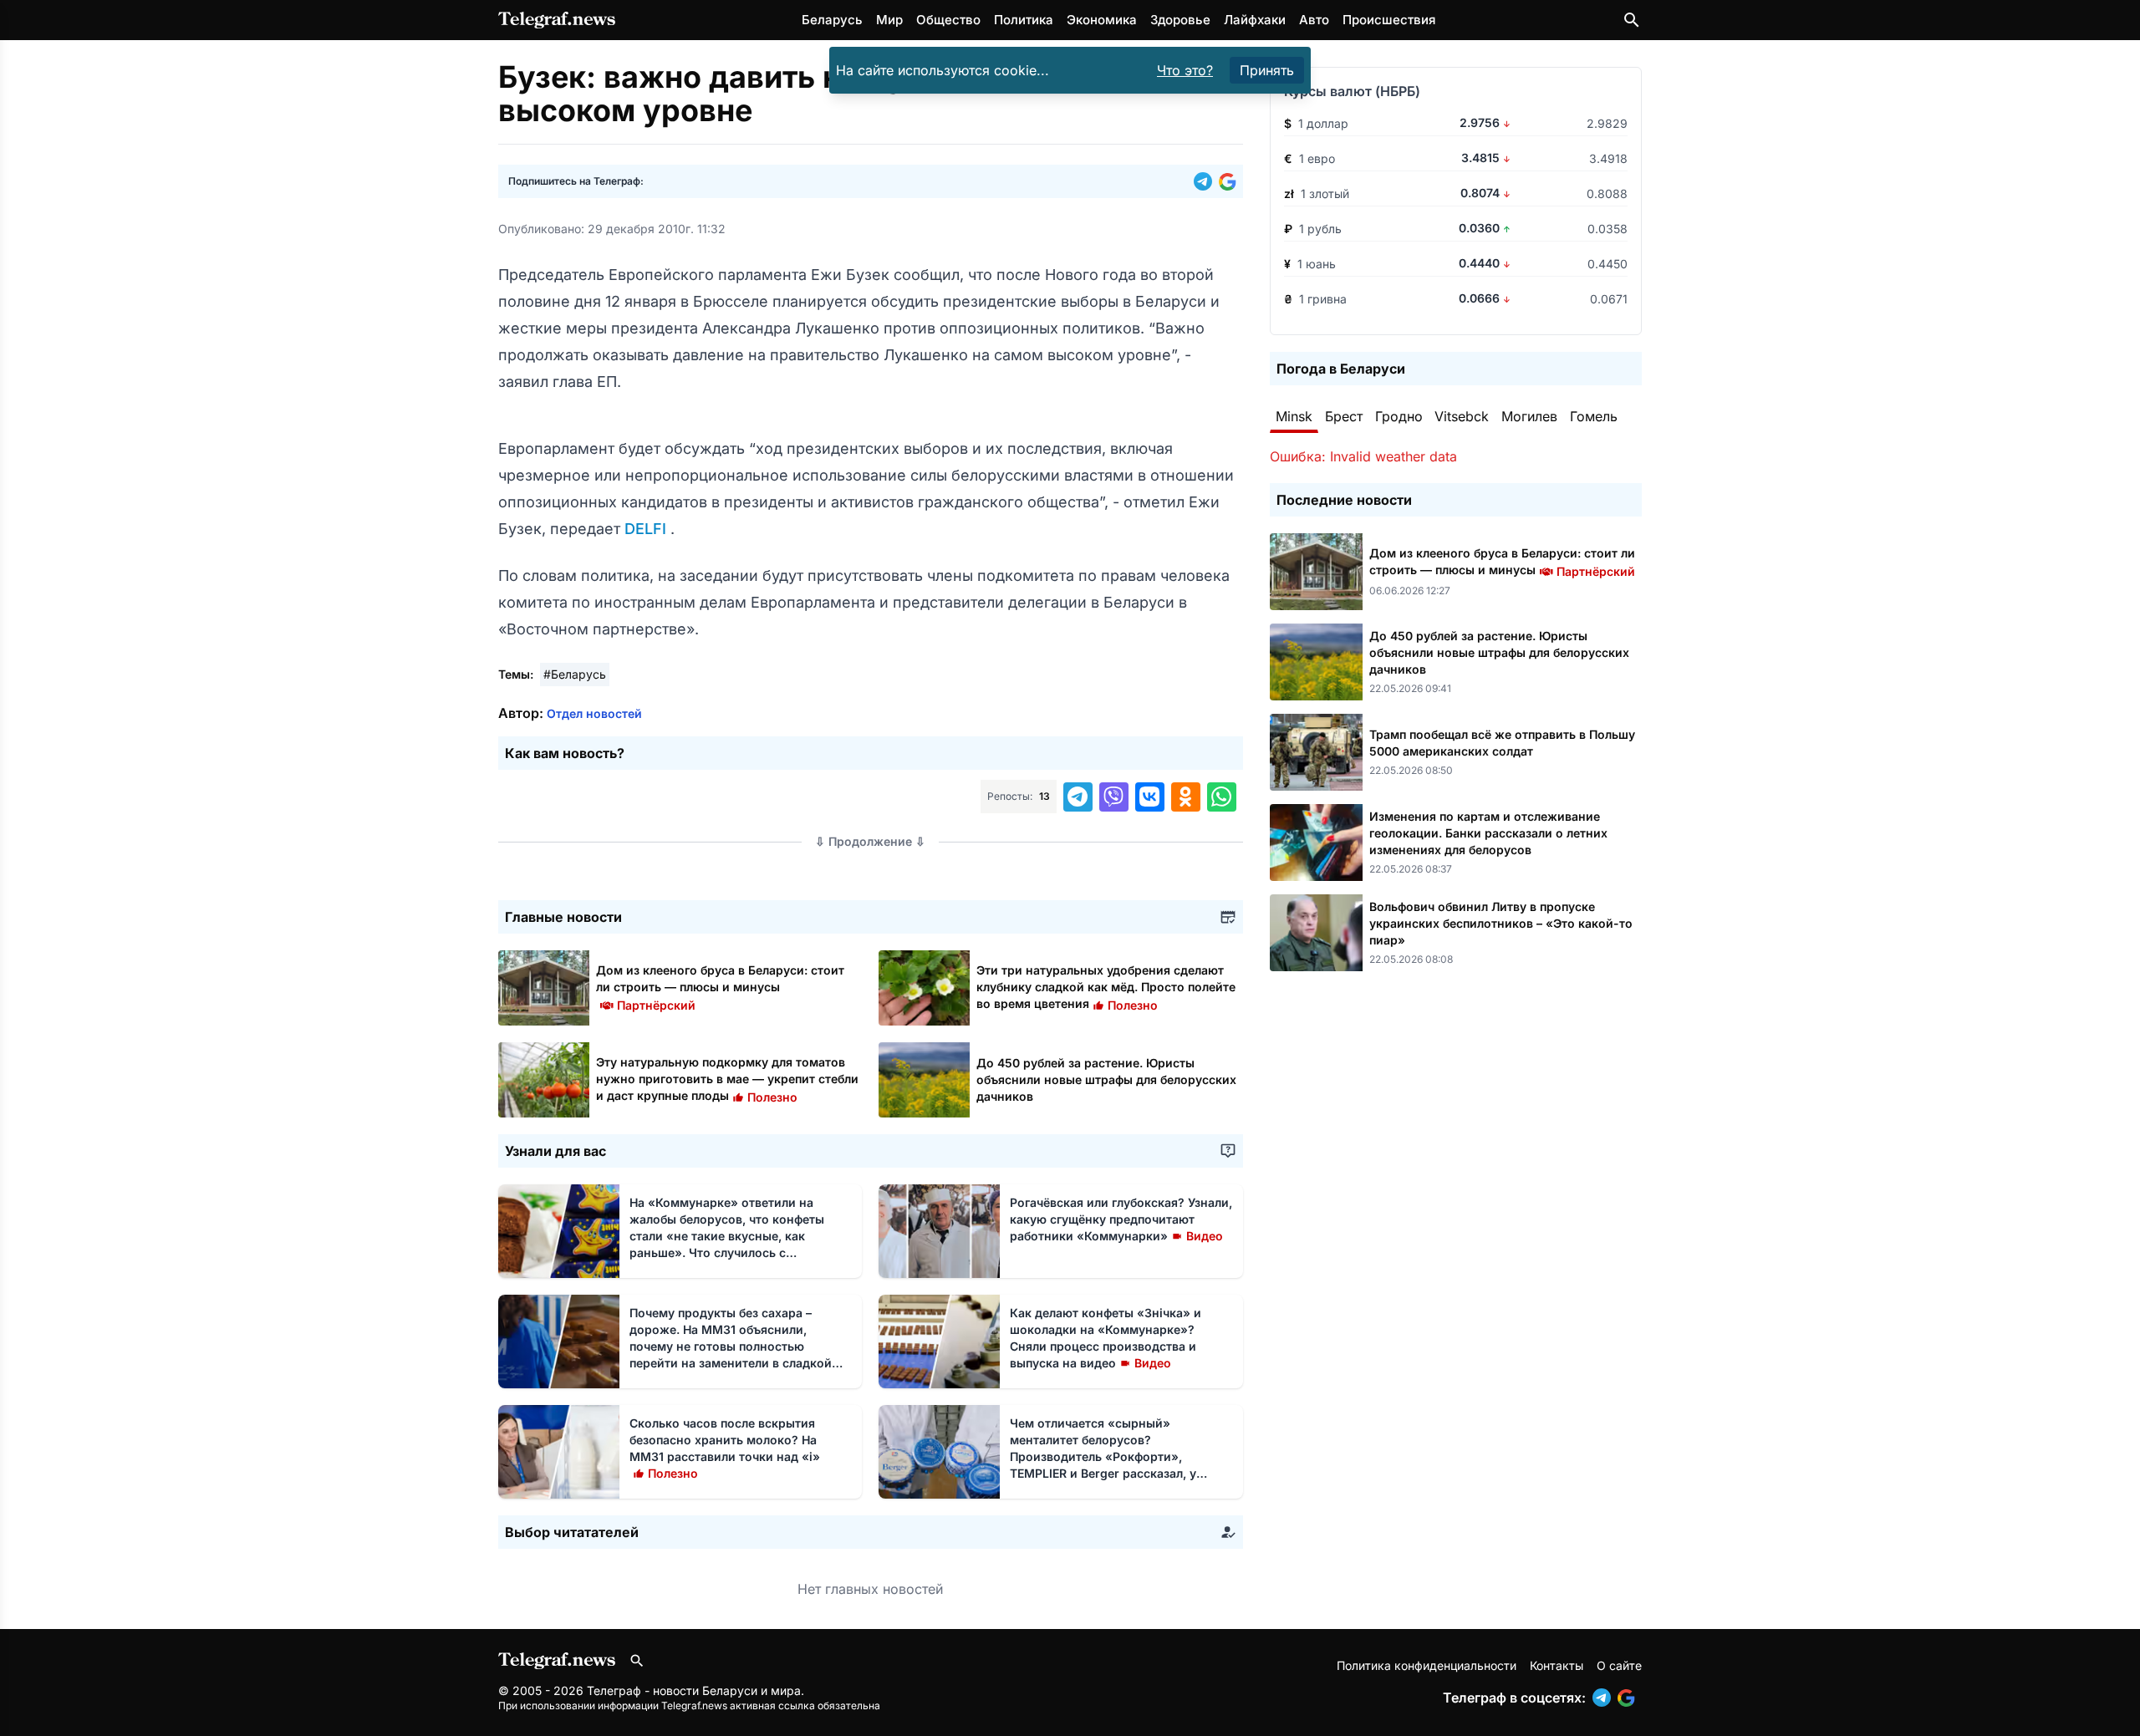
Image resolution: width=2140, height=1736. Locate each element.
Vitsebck (1462, 416)
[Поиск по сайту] (1632, 20)
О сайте (1619, 1665)
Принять (1267, 70)
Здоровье (1180, 20)
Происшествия (1389, 20)
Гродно (1399, 416)
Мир (889, 20)
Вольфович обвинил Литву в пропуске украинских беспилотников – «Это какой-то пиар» (1501, 923)
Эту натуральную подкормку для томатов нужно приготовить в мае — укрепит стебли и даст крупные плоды (727, 1079)
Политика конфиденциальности (1427, 1665)
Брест (1344, 416)
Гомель (1594, 416)
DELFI (647, 529)
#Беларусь (575, 674)
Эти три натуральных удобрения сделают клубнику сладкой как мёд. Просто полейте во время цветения (1106, 987)
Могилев (1529, 416)
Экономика (1102, 20)
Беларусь (832, 20)
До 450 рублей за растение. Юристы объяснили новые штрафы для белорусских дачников (1106, 1079)
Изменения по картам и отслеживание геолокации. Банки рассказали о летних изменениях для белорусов (1488, 833)
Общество (948, 20)
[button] (1206, 181)
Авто (1314, 20)
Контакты (1557, 1665)
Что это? (1185, 70)
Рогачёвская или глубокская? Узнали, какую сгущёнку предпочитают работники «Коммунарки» (1121, 1219)
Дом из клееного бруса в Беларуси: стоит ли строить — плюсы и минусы (720, 987)
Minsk (1294, 416)
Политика (1024, 20)
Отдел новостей (594, 713)
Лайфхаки (1255, 20)
